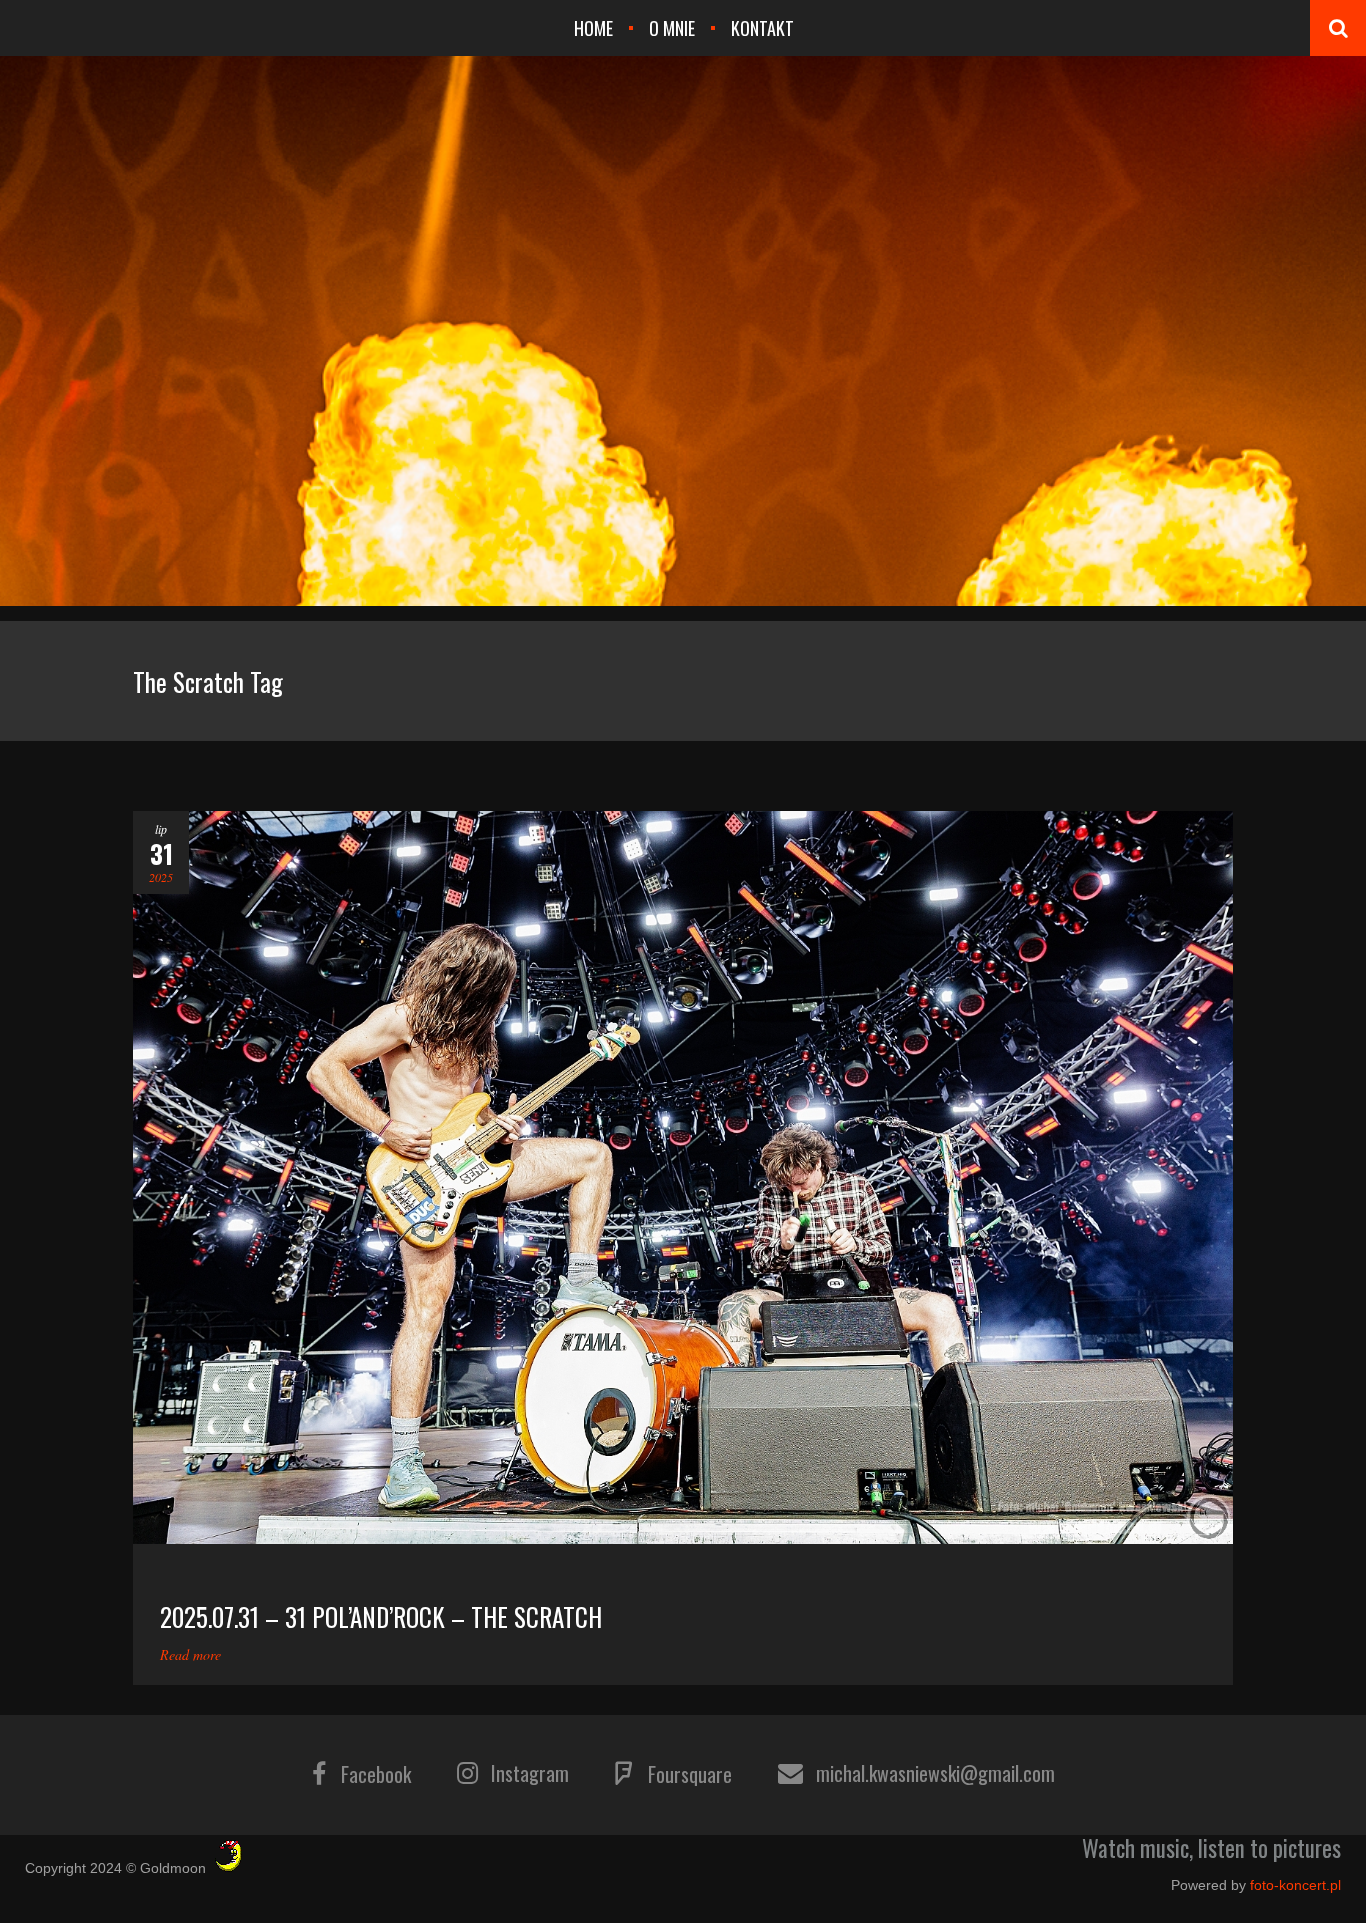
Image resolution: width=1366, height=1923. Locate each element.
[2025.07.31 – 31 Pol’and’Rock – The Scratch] (683, 1177)
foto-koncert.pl (1295, 1885)
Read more (190, 1654)
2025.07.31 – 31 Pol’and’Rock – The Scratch (381, 1616)
